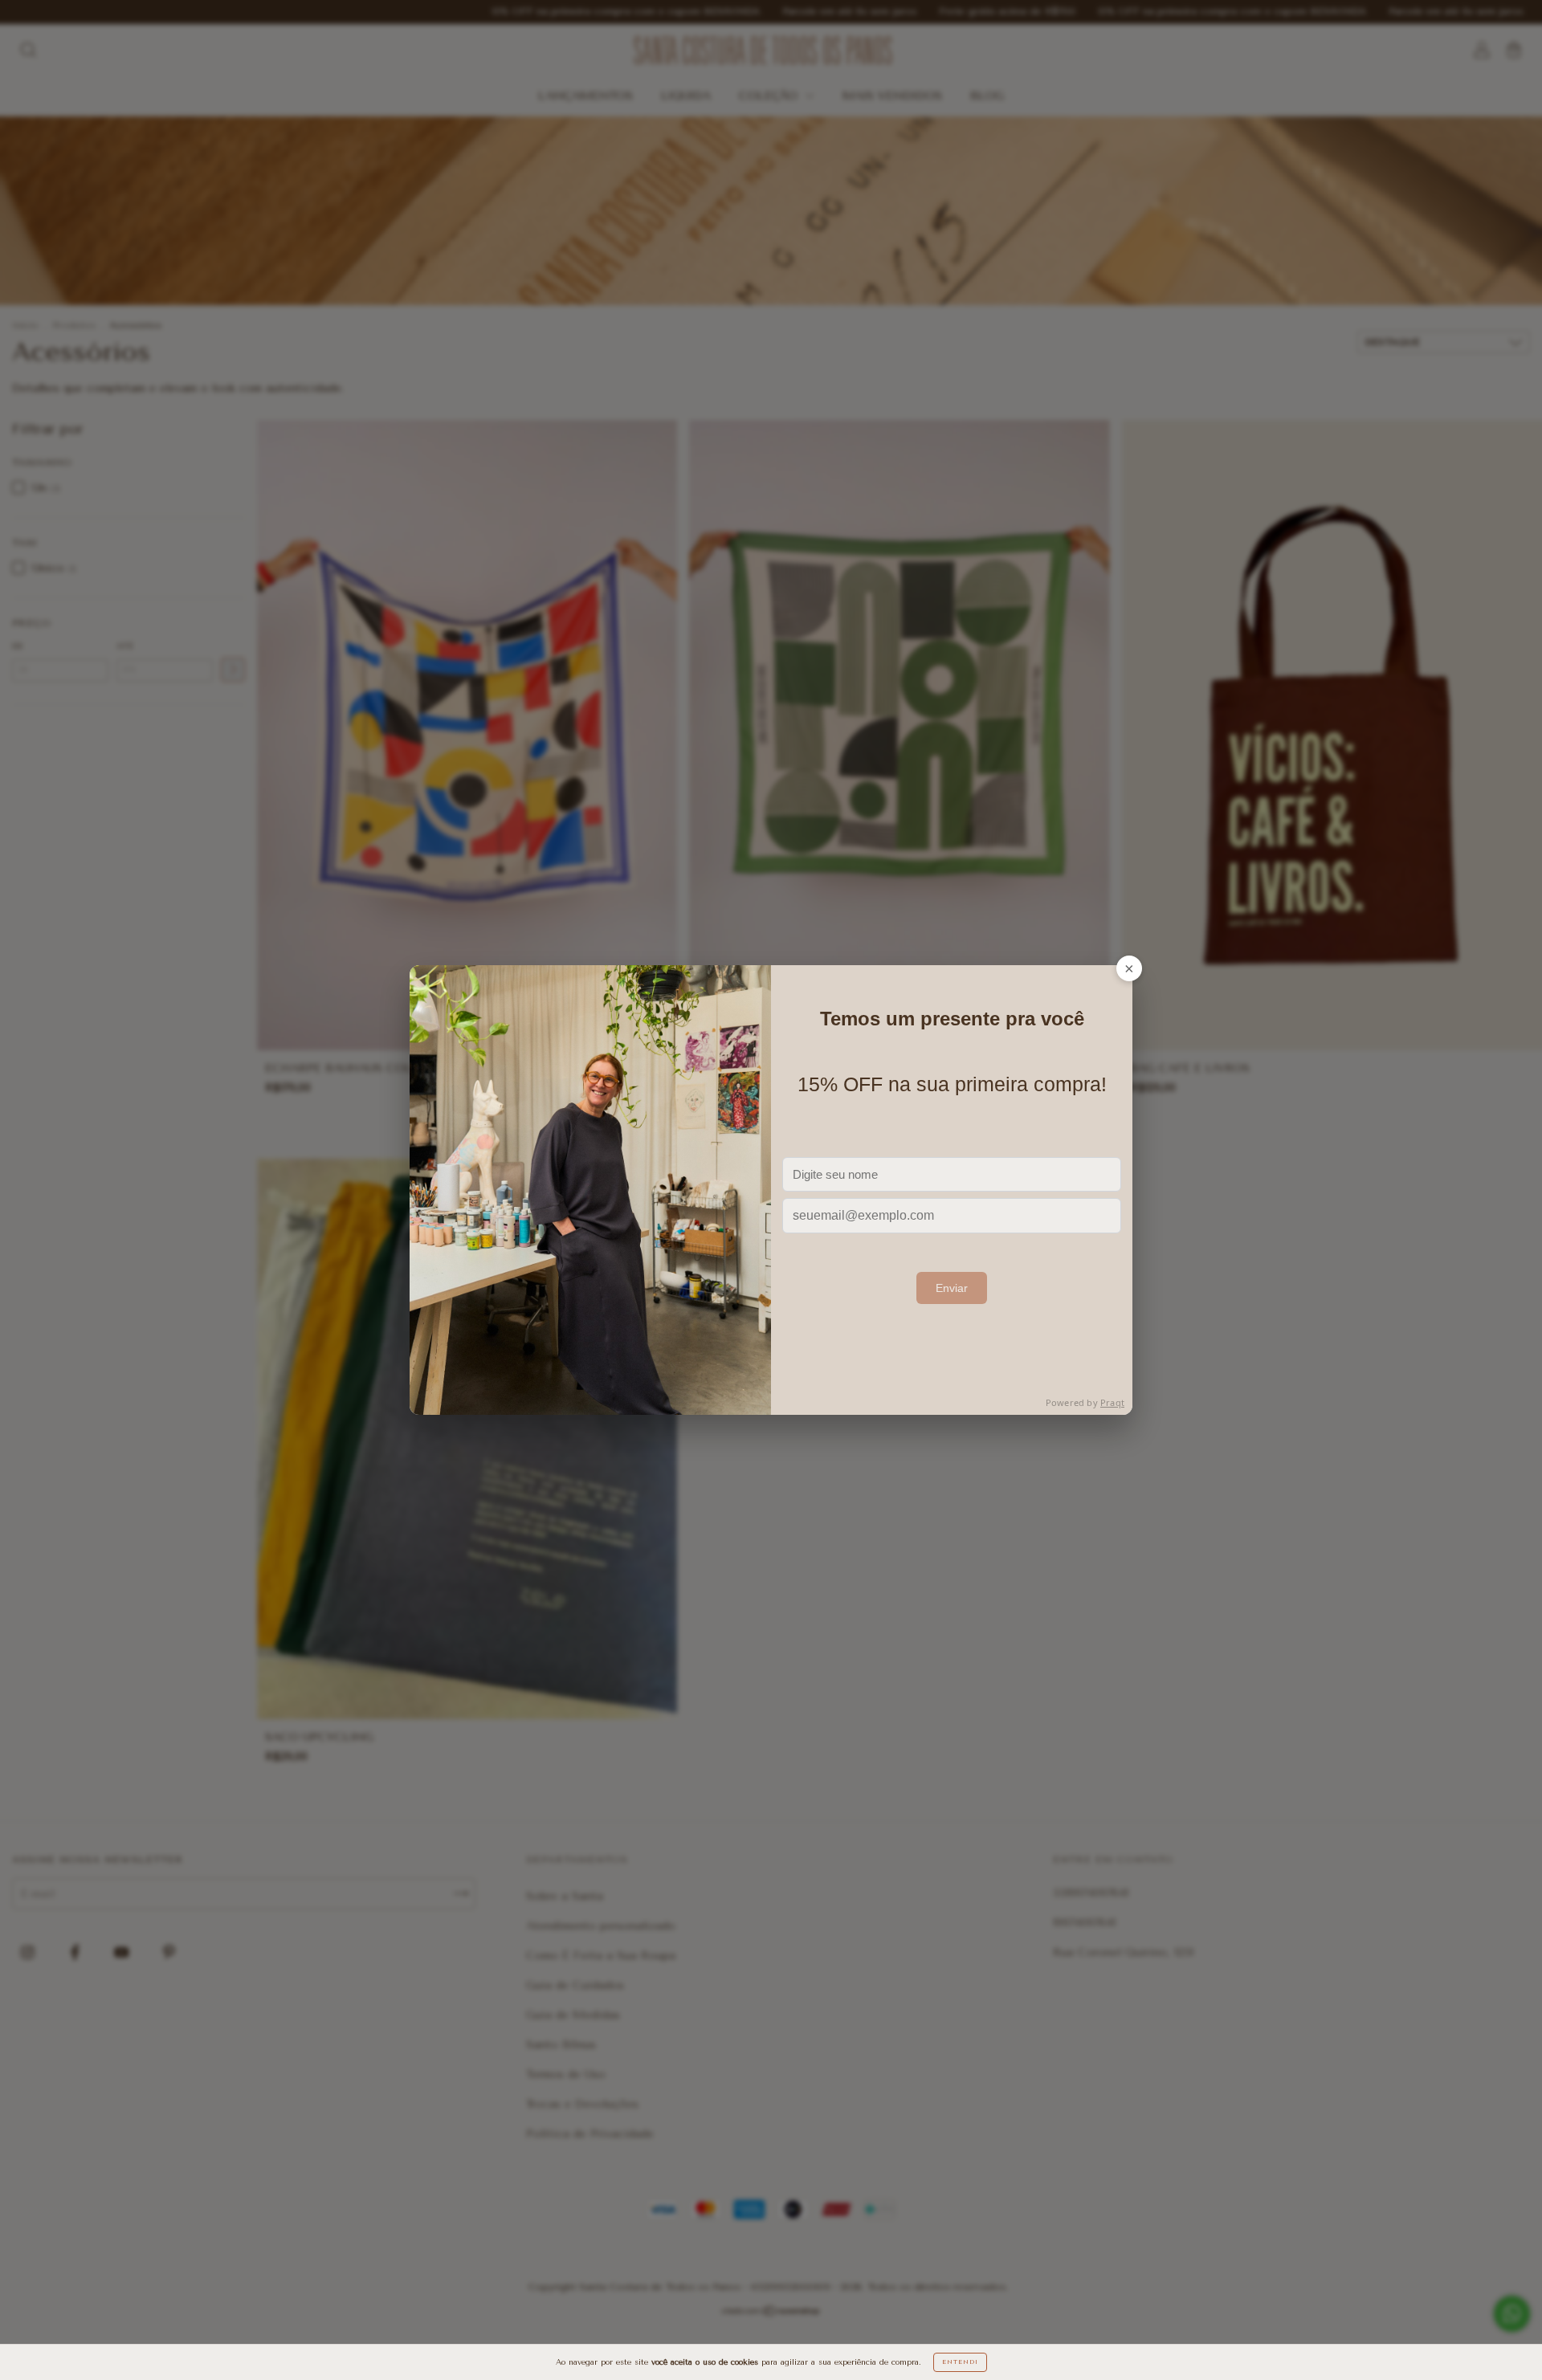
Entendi (960, 2362)
